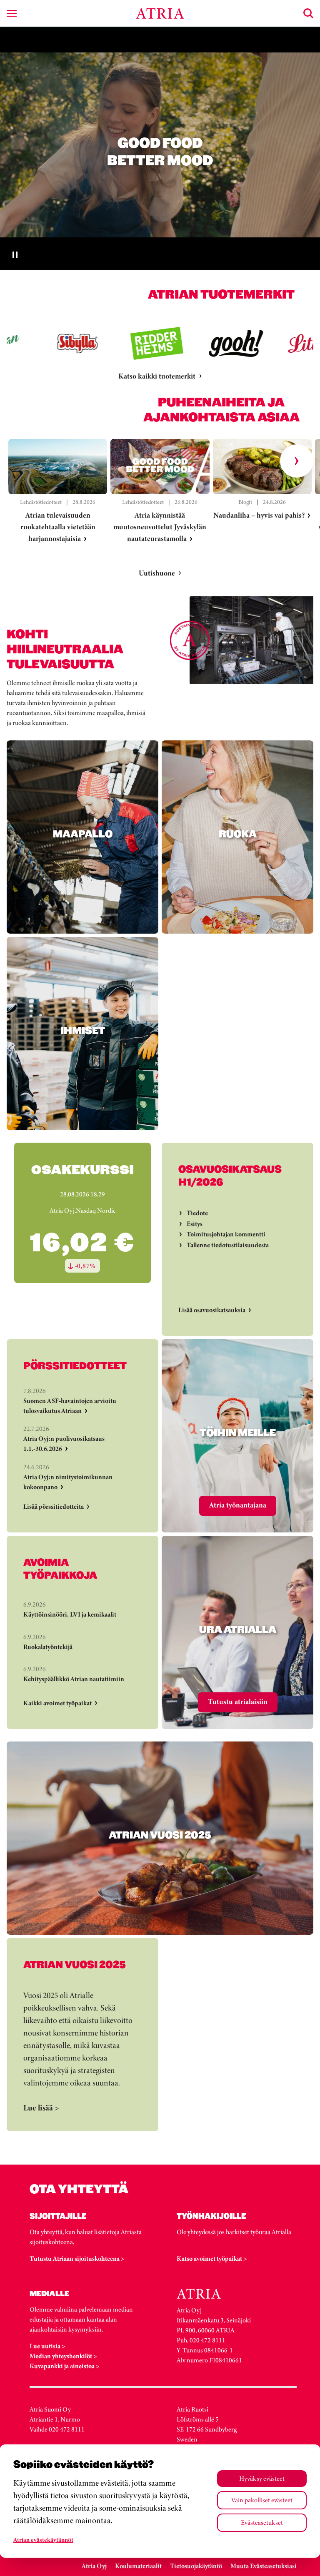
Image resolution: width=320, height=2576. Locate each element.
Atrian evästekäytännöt (43, 2540)
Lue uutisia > (47, 2346)
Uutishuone (157, 573)
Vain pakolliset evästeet (262, 2500)
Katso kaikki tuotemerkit (157, 376)
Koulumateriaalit (138, 2566)
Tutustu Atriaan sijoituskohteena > (77, 2258)
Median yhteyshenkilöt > (63, 2356)
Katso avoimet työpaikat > (212, 2258)
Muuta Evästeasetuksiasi (264, 2566)
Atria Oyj (94, 2566)
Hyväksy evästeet (262, 2478)
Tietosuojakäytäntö (196, 2566)
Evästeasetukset (262, 2522)
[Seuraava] (297, 461)
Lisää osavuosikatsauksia (212, 1310)
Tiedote (197, 1213)
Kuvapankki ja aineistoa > (65, 2366)
